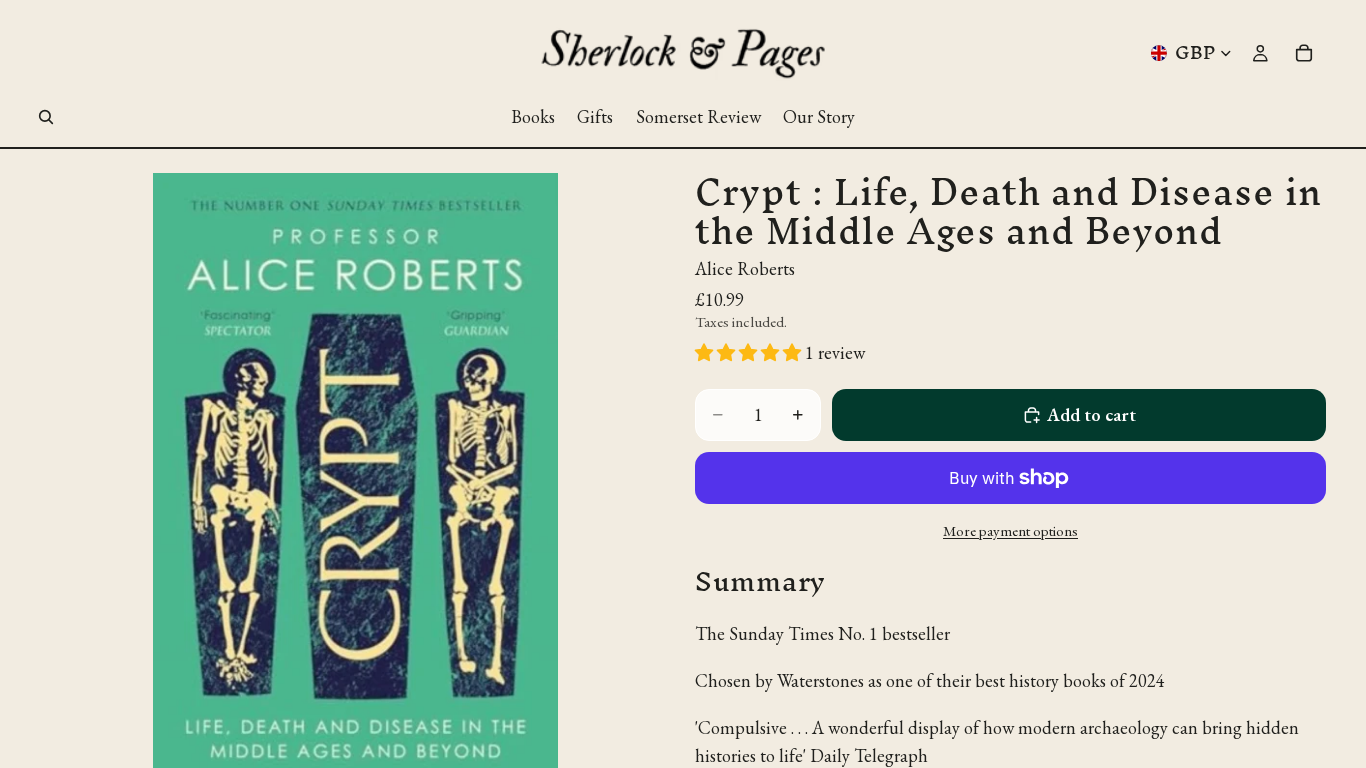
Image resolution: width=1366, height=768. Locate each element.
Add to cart (1091, 414)
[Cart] (1304, 53)
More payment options (1010, 530)
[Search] (46, 117)
